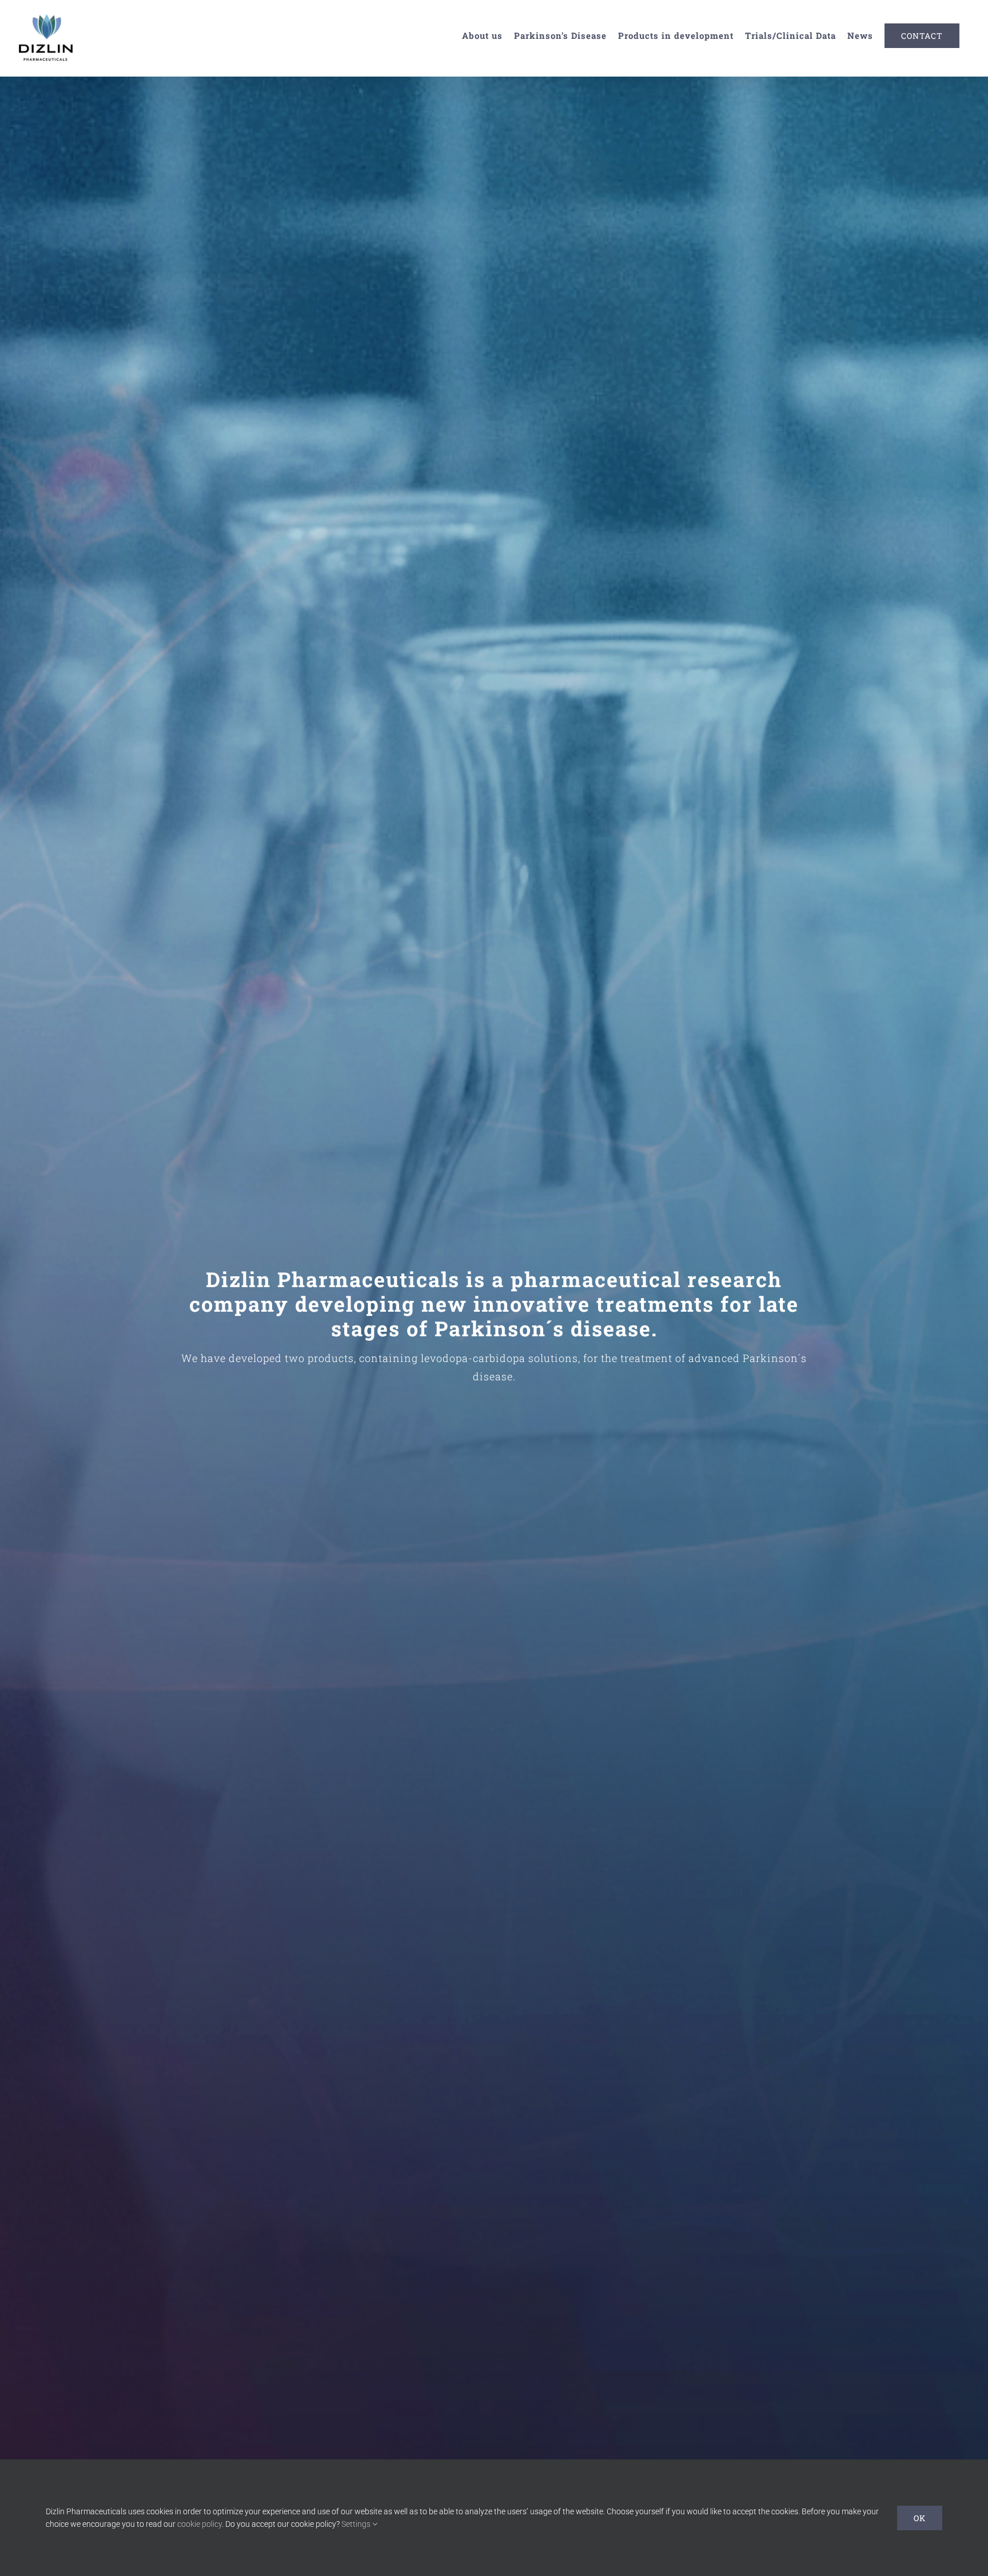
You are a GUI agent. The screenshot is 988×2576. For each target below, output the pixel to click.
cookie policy (200, 2524)
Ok (920, 2518)
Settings (357, 2524)
